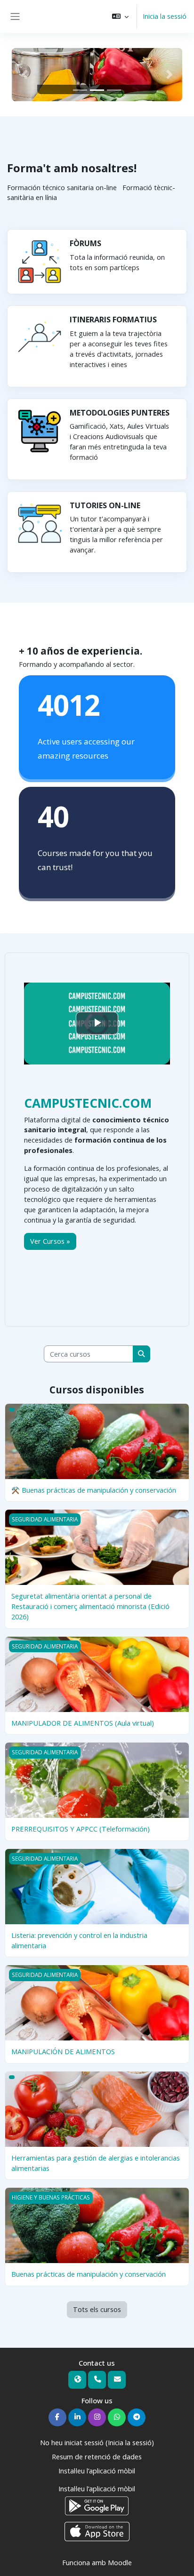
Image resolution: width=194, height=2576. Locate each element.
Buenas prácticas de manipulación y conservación (89, 2274)
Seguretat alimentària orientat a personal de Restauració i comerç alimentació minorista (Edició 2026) (90, 1606)
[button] (120, 16)
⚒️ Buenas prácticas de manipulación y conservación (94, 1490)
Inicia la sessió (165, 16)
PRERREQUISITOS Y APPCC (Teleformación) (81, 1829)
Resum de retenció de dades (97, 2456)
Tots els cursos (97, 2309)
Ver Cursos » (50, 1241)
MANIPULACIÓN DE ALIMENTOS (63, 2051)
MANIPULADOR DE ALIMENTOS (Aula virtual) (83, 1723)
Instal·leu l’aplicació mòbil (97, 2471)
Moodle (120, 2562)
